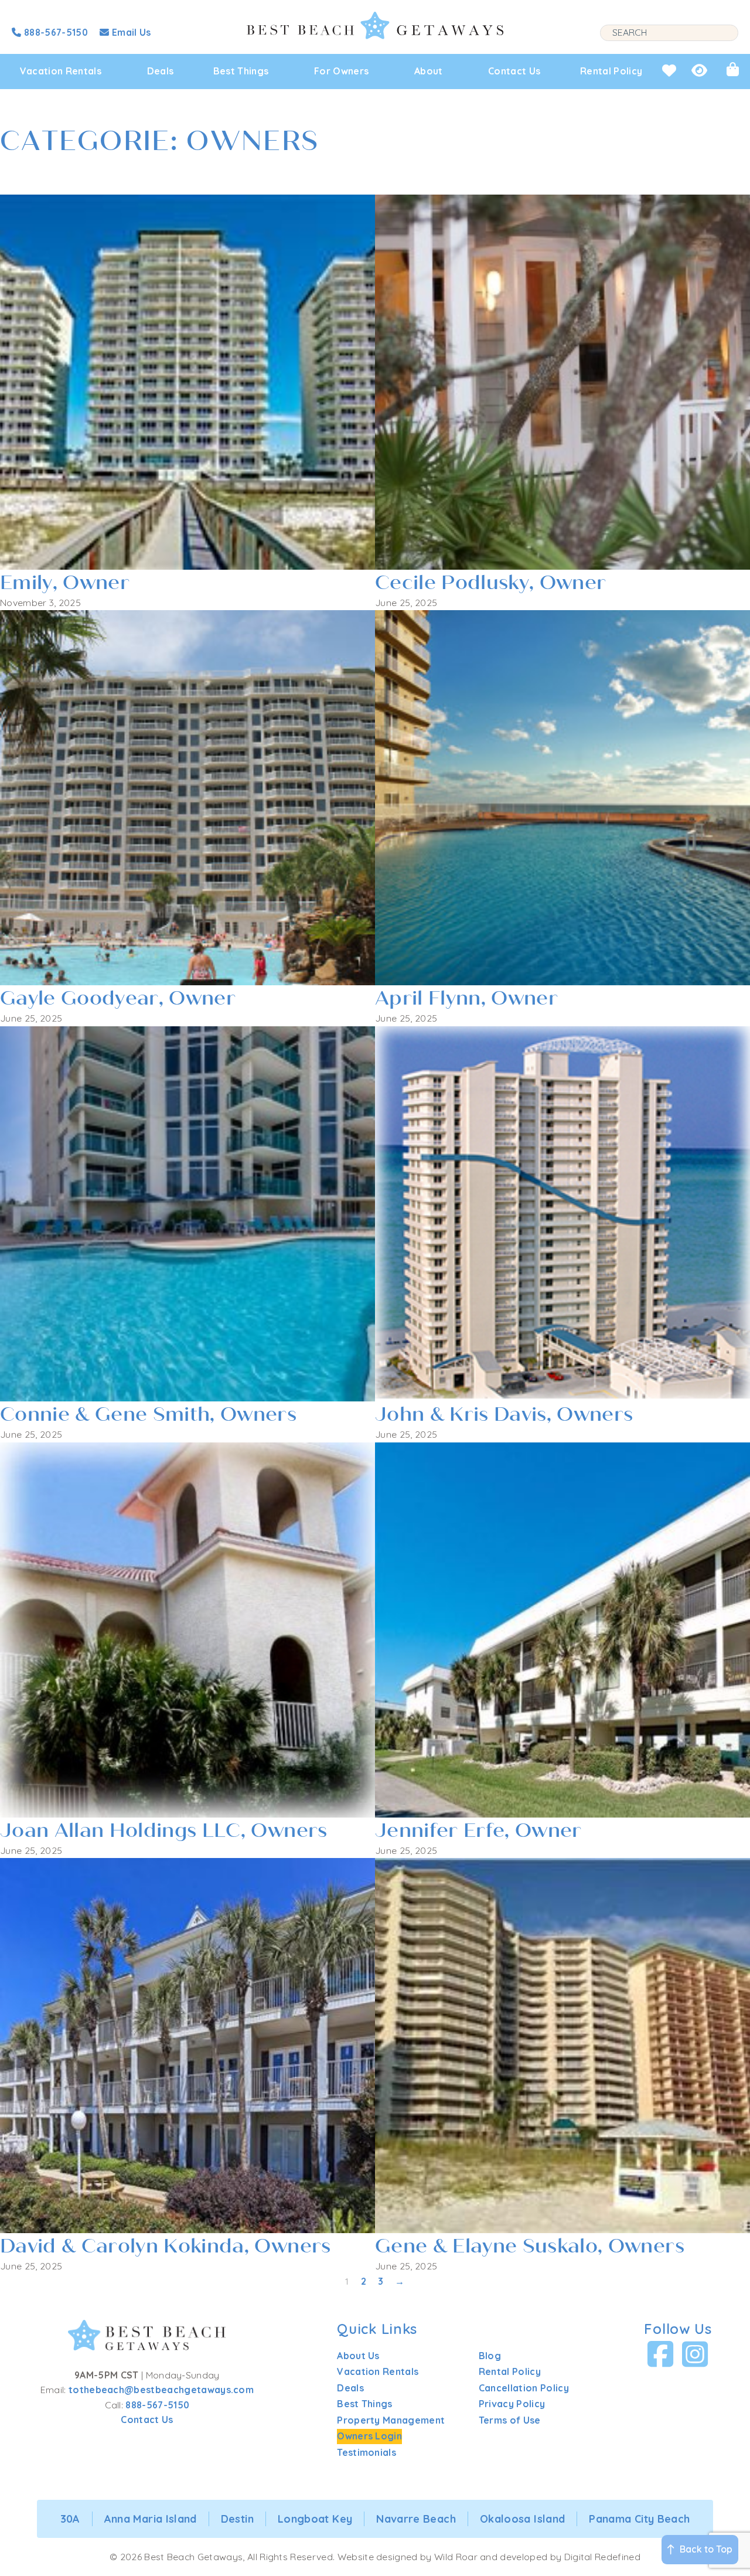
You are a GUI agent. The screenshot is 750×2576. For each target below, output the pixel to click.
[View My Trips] (733, 69)
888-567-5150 (157, 2405)
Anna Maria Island (151, 2519)
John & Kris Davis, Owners (504, 1414)
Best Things (241, 71)
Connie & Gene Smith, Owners (148, 1414)
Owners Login (369, 2436)
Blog (490, 2356)
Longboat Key (315, 2519)
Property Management (391, 2420)
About (429, 71)
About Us (358, 2356)
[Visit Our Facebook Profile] (661, 2354)
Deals (161, 71)
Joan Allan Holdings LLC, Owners (164, 1830)
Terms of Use (510, 2420)
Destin (237, 2519)
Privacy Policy (512, 2404)
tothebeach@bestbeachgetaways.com (161, 2390)
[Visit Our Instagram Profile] (695, 2354)
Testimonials (367, 2452)
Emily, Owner (65, 583)
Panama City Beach (639, 2519)
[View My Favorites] (669, 70)
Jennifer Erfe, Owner (478, 1830)
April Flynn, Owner (466, 998)
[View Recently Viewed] (699, 70)
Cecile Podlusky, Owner (490, 583)
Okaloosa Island (522, 2519)
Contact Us (514, 71)
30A (70, 2519)
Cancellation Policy (524, 2388)
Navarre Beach (416, 2519)
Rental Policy (611, 71)
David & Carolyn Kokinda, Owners (166, 2246)
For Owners (341, 71)
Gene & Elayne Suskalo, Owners (530, 2246)
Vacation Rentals (61, 71)
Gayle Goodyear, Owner (118, 998)
